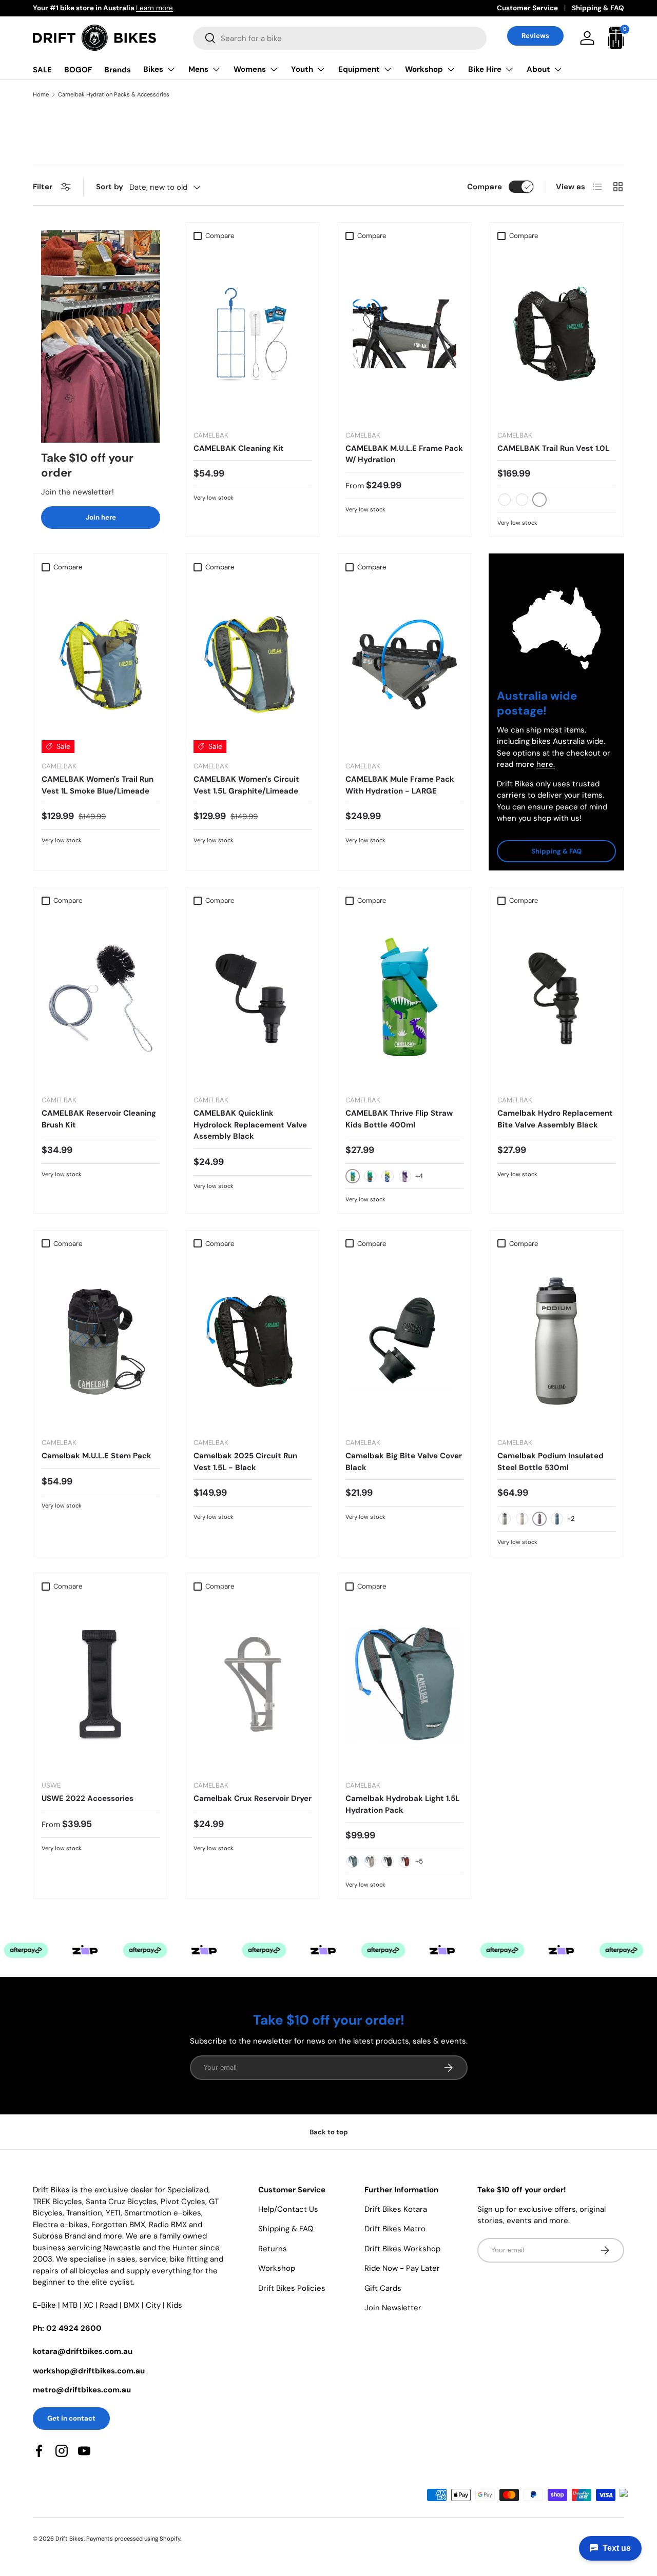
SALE (42, 70)
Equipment (359, 69)
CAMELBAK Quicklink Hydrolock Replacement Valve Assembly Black (250, 1125)
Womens (250, 69)
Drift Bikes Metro (395, 2229)
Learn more (119, 8)
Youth (302, 69)
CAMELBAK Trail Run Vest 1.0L (553, 448)
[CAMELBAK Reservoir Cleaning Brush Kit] (101, 998)
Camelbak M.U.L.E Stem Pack (96, 1456)
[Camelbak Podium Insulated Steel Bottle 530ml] (556, 1341)
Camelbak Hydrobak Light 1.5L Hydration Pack (402, 1804)
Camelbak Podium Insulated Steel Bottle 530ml (550, 1462)
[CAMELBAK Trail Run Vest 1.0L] (556, 334)
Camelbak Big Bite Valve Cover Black (404, 1462)
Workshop (424, 69)
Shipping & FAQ (598, 8)
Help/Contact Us (288, 2209)
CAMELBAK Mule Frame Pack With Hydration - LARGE (400, 785)
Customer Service (527, 8)
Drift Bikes (70, 2539)
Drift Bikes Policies (292, 2288)
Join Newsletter (393, 2308)
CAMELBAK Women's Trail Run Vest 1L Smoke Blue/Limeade (98, 785)
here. (546, 764)
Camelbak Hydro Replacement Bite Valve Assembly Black (555, 1119)
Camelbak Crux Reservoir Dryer (253, 1798)
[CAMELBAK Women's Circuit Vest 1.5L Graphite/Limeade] (253, 665)
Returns (273, 2249)
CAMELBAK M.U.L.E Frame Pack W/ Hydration (404, 454)
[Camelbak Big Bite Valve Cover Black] (404, 1341)
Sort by (110, 187)
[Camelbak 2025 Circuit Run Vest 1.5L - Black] (253, 1341)
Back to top (329, 2132)
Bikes (153, 69)
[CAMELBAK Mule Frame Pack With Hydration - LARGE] (404, 665)
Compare (485, 187)
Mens (198, 69)
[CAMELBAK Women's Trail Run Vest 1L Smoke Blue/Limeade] (101, 665)
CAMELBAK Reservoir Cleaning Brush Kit (99, 1119)
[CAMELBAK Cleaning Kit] (253, 334)
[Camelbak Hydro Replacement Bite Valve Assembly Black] (556, 998)
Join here (101, 517)
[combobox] (340, 38)
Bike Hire (485, 69)
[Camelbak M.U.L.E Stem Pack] (101, 1341)
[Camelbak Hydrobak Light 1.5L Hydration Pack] (404, 1684)
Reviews (535, 36)
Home (41, 95)
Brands (118, 70)
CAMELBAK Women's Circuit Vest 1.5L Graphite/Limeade (246, 785)
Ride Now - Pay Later (402, 2268)
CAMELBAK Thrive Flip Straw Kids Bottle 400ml (399, 1119)
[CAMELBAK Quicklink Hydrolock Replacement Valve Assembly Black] (253, 998)
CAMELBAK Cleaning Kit (239, 448)
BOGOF (78, 70)
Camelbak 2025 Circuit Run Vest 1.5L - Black (245, 1462)
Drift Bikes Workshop (402, 2249)
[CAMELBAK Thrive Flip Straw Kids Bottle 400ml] (404, 998)
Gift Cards (383, 2288)
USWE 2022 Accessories (88, 1798)
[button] (616, 38)
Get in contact (71, 2418)
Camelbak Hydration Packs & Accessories (114, 95)
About (538, 69)
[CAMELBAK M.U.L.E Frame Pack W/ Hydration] (404, 334)
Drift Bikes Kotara (396, 2209)
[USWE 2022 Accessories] (101, 1684)
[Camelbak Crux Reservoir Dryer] (253, 1684)
